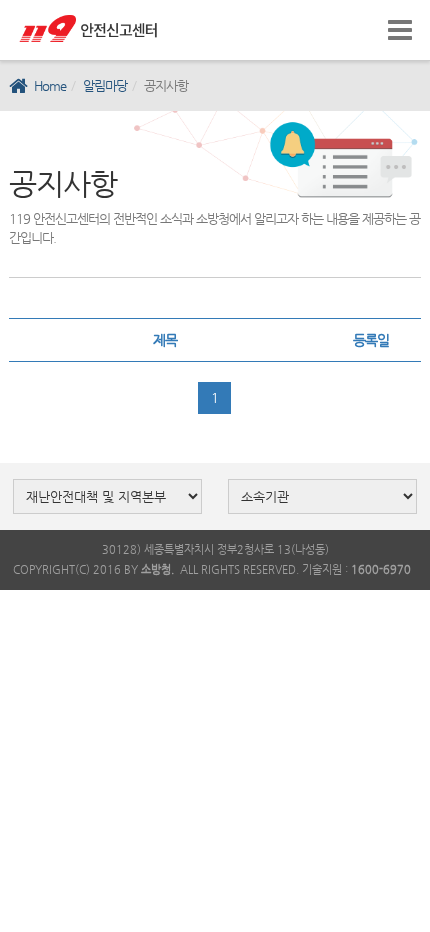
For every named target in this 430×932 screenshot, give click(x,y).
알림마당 (105, 85)
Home (50, 85)
